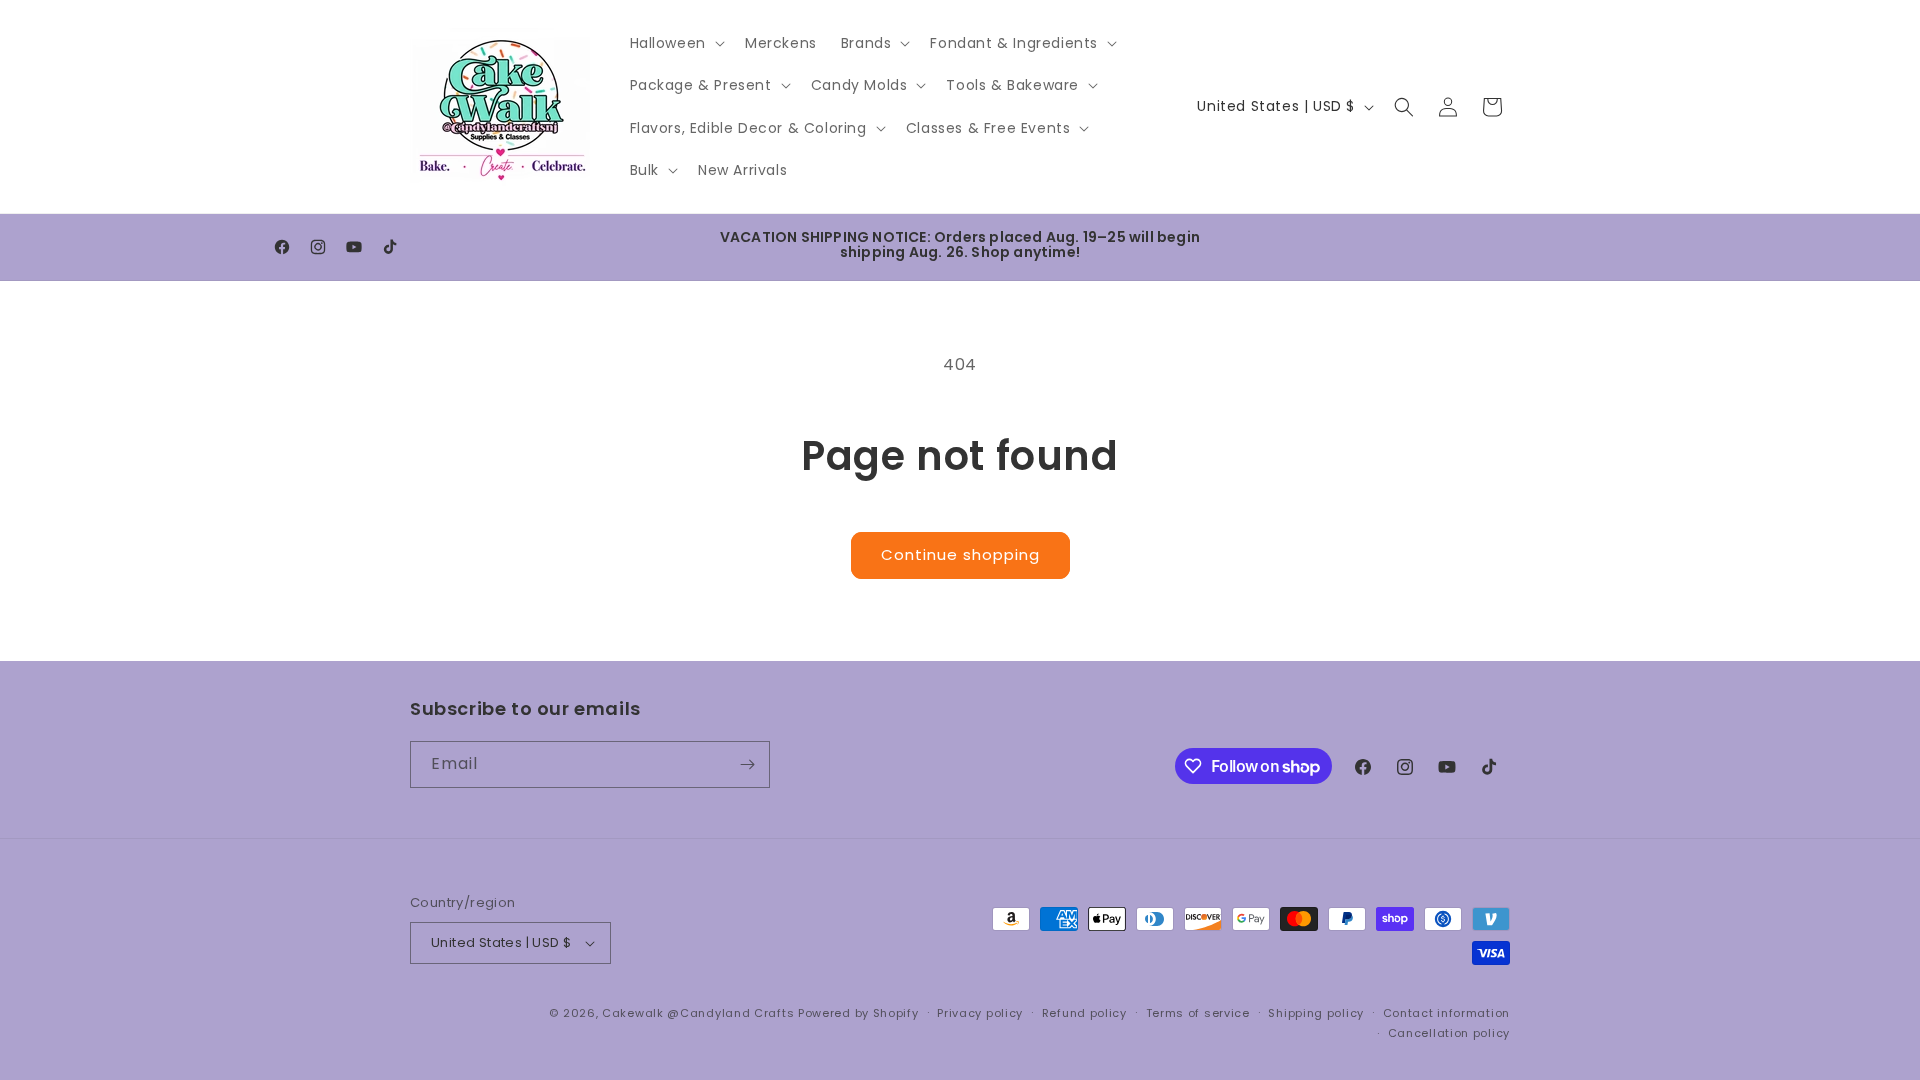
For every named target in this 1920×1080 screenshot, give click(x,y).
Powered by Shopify (858, 1013)
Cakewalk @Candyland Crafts (698, 1013)
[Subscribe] (747, 764)
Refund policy (1084, 1013)
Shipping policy (1316, 1013)
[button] (675, 43)
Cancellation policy (1449, 1033)
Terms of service (1198, 1013)
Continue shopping (960, 554)
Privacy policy (980, 1013)
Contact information (1446, 1013)
